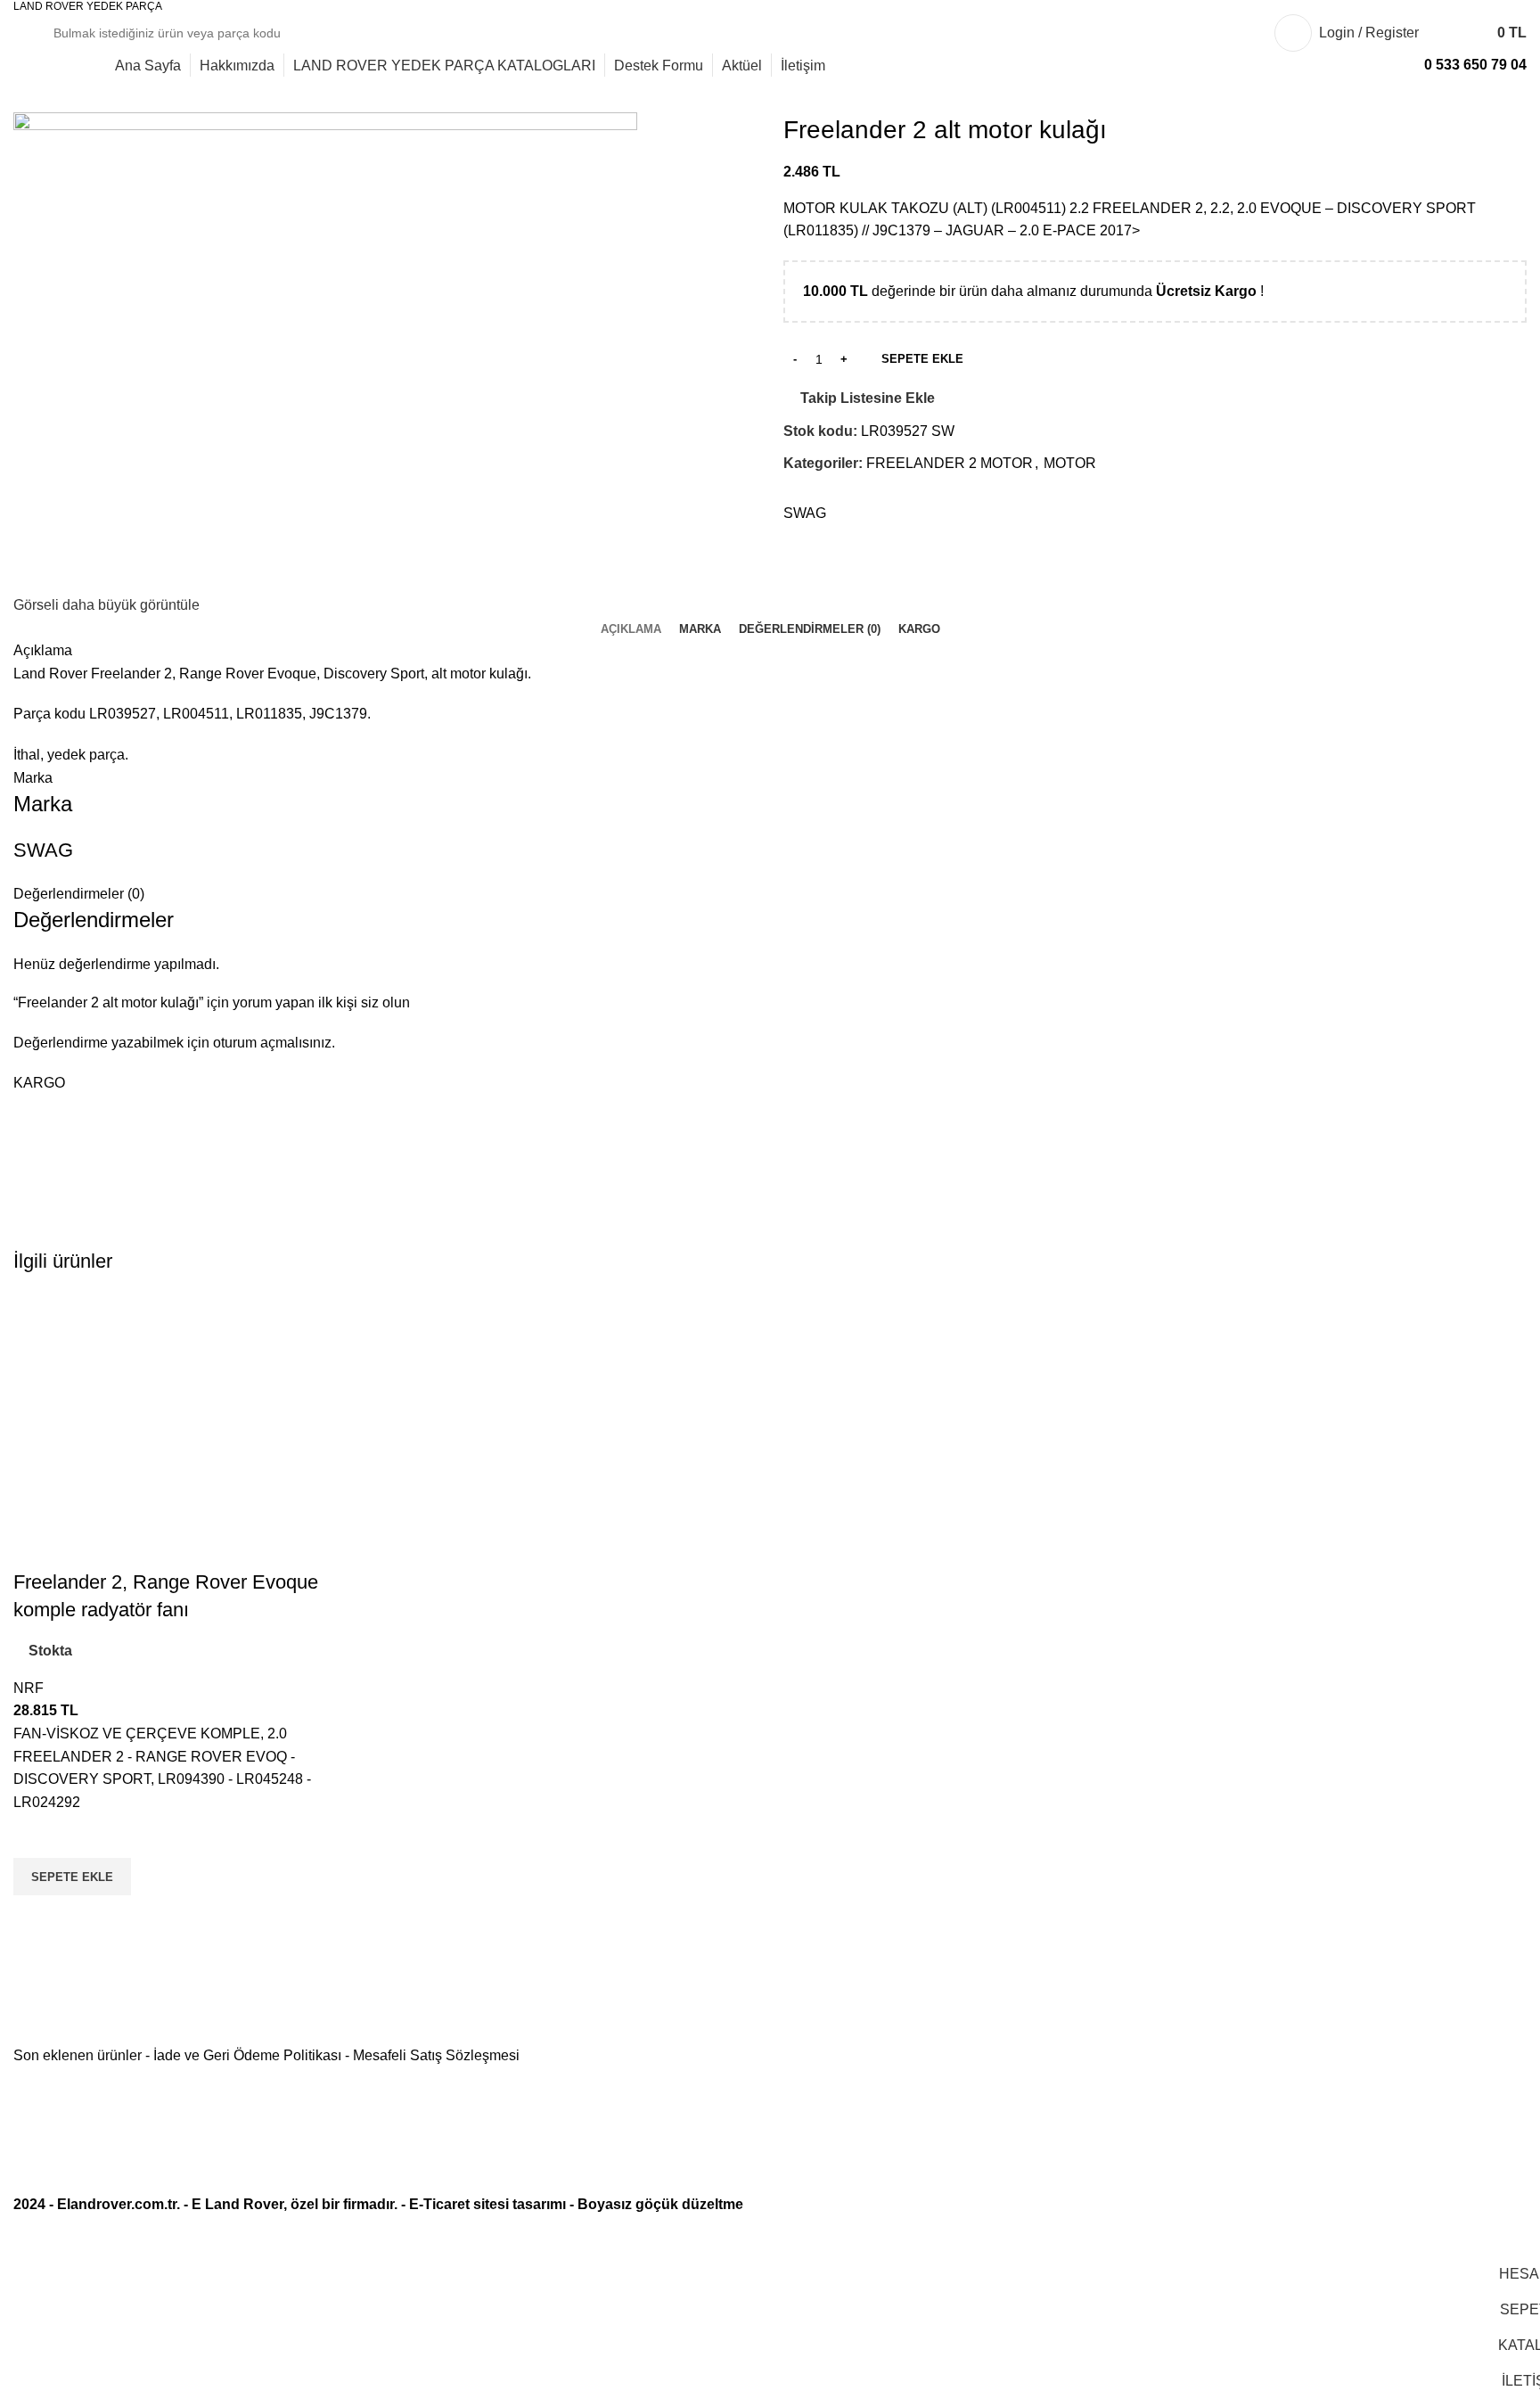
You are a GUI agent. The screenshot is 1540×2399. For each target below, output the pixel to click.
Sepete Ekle (922, 359)
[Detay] (325, 352)
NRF (29, 1688)
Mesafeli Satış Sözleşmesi (436, 2055)
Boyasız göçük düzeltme (660, 2204)
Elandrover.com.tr (117, 2204)
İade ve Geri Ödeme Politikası (247, 2055)
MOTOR (1070, 463)
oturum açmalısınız (272, 1043)
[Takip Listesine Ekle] (36, 1836)
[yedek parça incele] (192, 1430)
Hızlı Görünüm (36, 1918)
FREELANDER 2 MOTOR (950, 463)
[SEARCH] (1214, 33)
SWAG (805, 513)
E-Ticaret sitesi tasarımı (487, 2204)
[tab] (631, 629)
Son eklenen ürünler (78, 2055)
